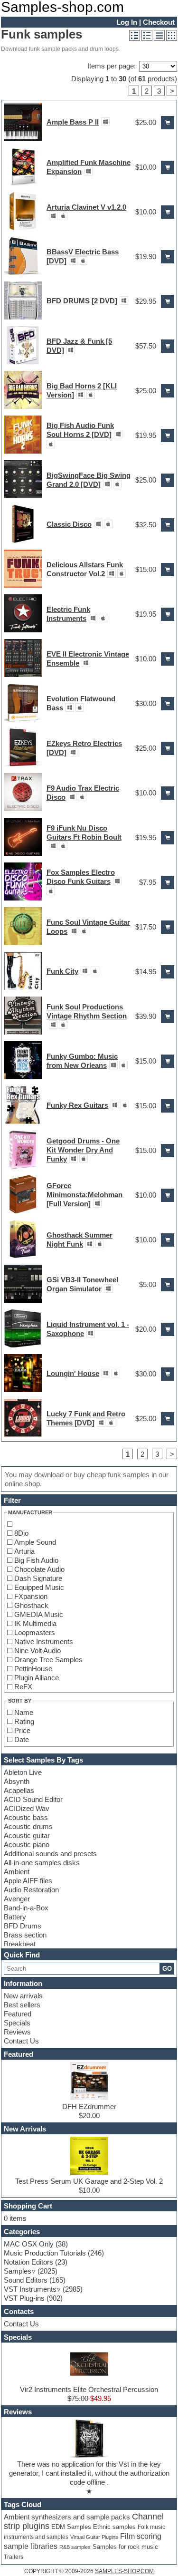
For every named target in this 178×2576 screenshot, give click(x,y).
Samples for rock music (125, 2547)
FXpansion (31, 1596)
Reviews (17, 2032)
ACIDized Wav (27, 1808)
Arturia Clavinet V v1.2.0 (86, 207)
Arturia (24, 1551)
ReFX (23, 1687)
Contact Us (21, 2041)
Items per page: (112, 66)
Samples (18, 2271)
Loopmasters (35, 1632)
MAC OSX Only (29, 2244)
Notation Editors (28, 2262)
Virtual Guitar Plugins (94, 2537)
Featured (18, 2014)
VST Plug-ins (24, 2298)
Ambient (17, 1872)
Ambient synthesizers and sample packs (67, 2517)
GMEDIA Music (39, 1614)
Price (22, 1730)
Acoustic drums (28, 1826)
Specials (17, 2023)
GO (167, 1969)
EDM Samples (71, 2527)
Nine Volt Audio (37, 1651)
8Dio (21, 1533)
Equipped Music (39, 1587)
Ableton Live (23, 1772)
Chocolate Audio (39, 1569)
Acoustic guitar (27, 1835)
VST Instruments (30, 2289)
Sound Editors (26, 2280)
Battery (15, 1917)
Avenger (17, 1899)
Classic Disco (69, 524)
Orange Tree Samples (48, 1660)
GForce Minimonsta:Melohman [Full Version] (84, 1195)
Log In (127, 22)
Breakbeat (20, 1944)
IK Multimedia (35, 1623)
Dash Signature (38, 1578)
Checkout (159, 22)
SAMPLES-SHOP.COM (124, 2571)
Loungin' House (73, 1373)
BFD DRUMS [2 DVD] (82, 301)
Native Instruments (44, 1641)
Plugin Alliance (37, 1678)
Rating (24, 1721)
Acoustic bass (26, 1817)
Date (22, 1739)
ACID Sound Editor (33, 1799)
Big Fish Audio (36, 1560)
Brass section (25, 1935)
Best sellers (22, 2005)
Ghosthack (31, 1605)
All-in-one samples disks (42, 1863)
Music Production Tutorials (45, 2253)
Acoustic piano (27, 1845)
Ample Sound (35, 1542)
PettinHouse (33, 1669)
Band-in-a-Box (26, 1908)
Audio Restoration (31, 1890)
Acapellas (19, 1790)
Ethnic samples (114, 2527)
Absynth (17, 1781)
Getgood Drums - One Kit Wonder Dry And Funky (83, 1150)
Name (24, 1712)
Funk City (62, 971)
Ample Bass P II (73, 122)
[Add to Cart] (168, 123)
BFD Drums (23, 1926)
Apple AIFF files (28, 1881)
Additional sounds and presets (50, 1854)
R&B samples (75, 2547)
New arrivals (23, 1996)
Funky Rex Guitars (77, 1105)
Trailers (14, 2557)
